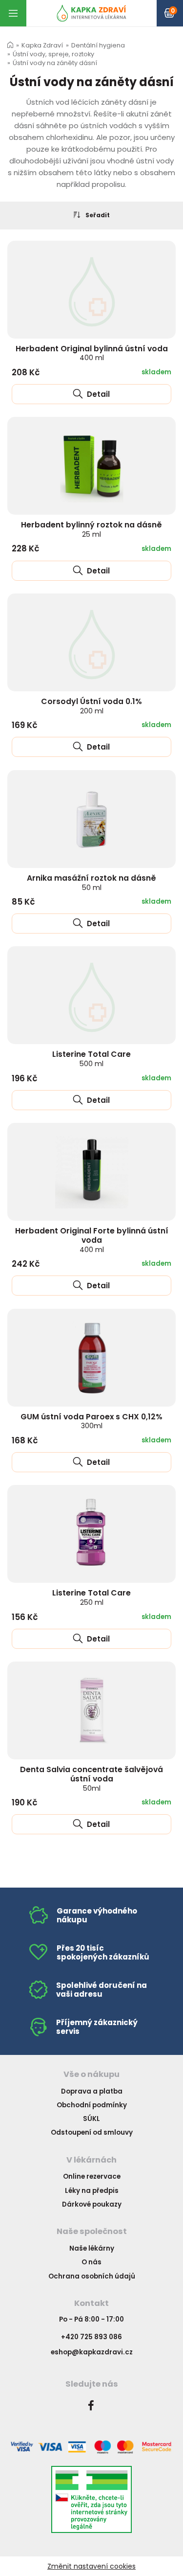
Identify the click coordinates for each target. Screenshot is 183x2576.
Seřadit (98, 215)
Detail (97, 394)
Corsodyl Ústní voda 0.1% (91, 706)
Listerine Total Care (91, 1059)
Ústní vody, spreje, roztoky (53, 54)
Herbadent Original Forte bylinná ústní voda (92, 1240)
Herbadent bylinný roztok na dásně (91, 529)
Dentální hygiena (98, 45)
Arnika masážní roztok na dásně (91, 882)
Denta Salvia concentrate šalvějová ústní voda (91, 1778)
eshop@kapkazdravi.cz (92, 2352)
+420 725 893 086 (91, 2337)
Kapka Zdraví (42, 45)
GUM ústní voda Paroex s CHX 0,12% (91, 1421)
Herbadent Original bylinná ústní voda (92, 353)
